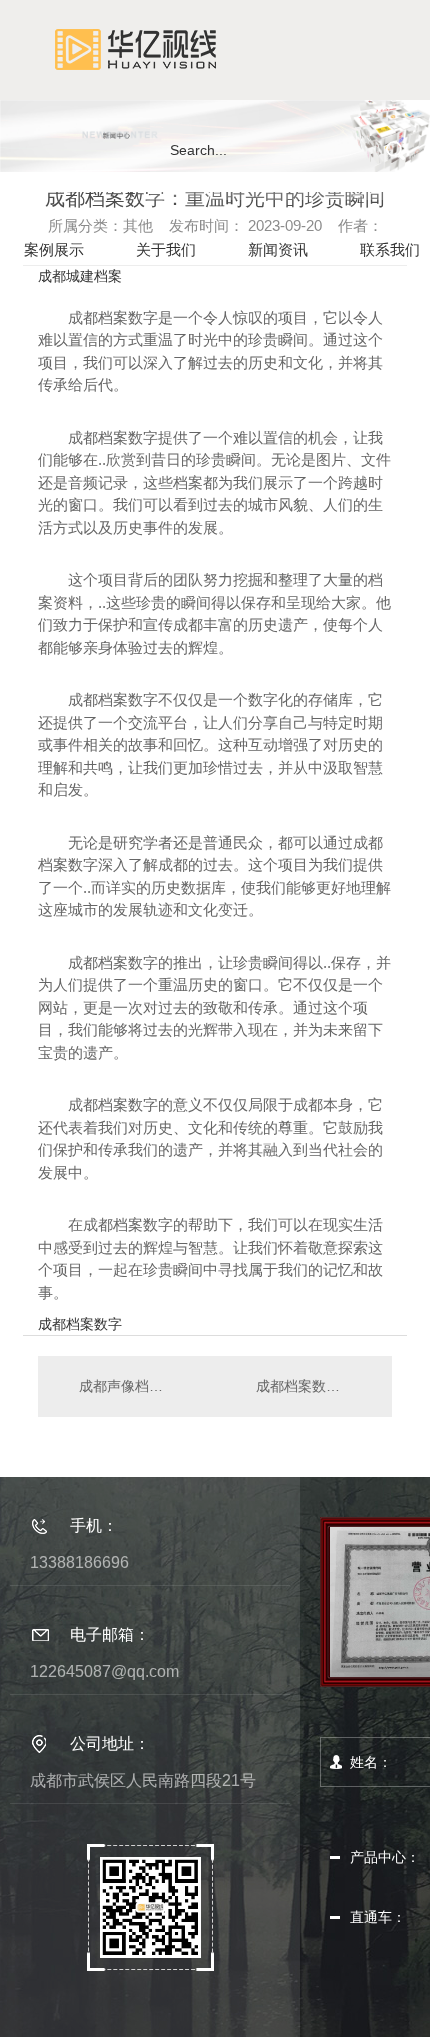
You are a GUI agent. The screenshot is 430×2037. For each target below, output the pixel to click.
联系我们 (390, 249)
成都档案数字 (80, 1324)
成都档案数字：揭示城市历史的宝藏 (314, 1386)
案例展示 (54, 249)
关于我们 (166, 249)
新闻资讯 (278, 249)
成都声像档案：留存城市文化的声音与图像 (126, 1386)
